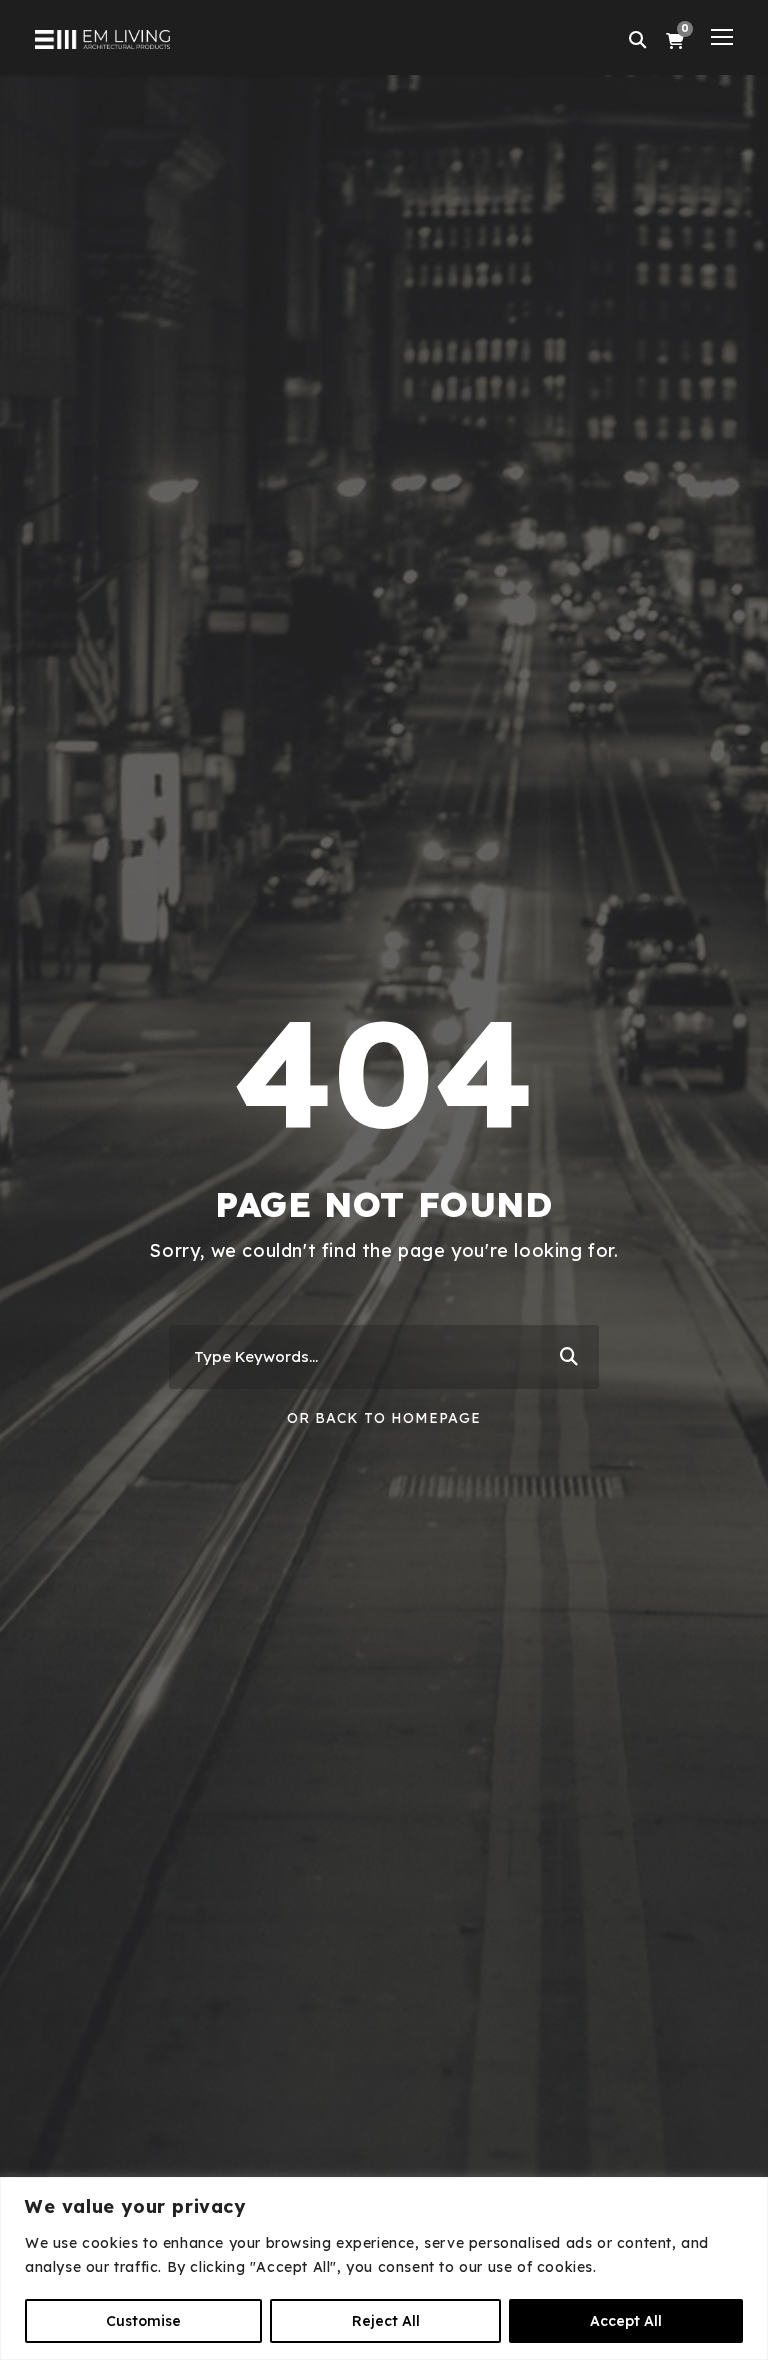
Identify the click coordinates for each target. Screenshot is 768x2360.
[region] (384, 2268)
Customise (143, 2321)
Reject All (386, 2321)
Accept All (626, 2321)
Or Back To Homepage (384, 1418)
